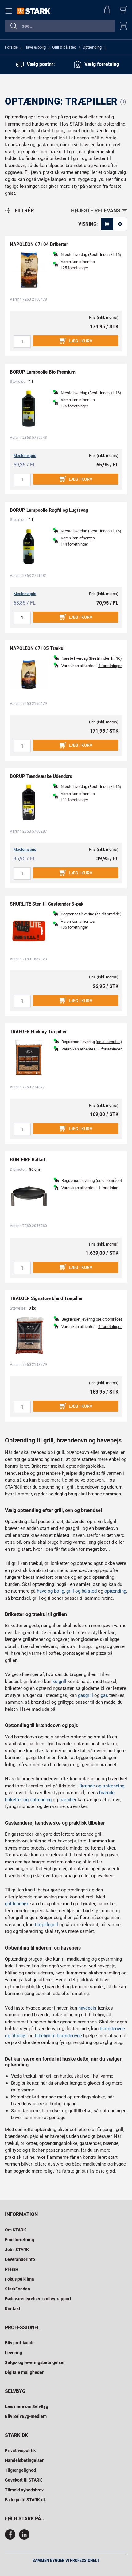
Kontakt (13, 2309)
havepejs (87, 2008)
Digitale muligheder (24, 2372)
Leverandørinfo (20, 2259)
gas (104, 1695)
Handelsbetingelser (24, 2460)
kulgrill (59, 1682)
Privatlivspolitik (20, 2450)
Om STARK (16, 2230)
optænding (115, 1591)
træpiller (68, 1800)
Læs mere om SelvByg (27, 2406)
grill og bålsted (82, 1591)
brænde (107, 1793)
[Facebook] (11, 2538)
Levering (14, 2353)
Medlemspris (25, 456)
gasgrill (85, 1695)
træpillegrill (46, 1925)
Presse (12, 2269)
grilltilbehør (17, 1904)
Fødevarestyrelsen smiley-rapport (38, 2299)
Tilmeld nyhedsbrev (24, 2490)
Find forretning (19, 2240)
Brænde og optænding (102, 1786)
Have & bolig (35, 47)
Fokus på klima (19, 2279)
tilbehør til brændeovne (58, 2036)
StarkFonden (17, 2289)
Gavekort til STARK (23, 2480)
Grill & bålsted (64, 47)
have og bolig (50, 1591)
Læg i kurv (81, 341)
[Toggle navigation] (10, 11)
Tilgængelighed (20, 2470)
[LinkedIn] (24, 2538)
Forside (11, 47)
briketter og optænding (28, 1800)
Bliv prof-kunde (20, 2343)
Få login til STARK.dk (25, 2500)
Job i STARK (17, 2250)
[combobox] (60, 26)
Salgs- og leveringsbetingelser (35, 2362)
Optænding (92, 47)
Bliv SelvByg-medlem (26, 2416)
